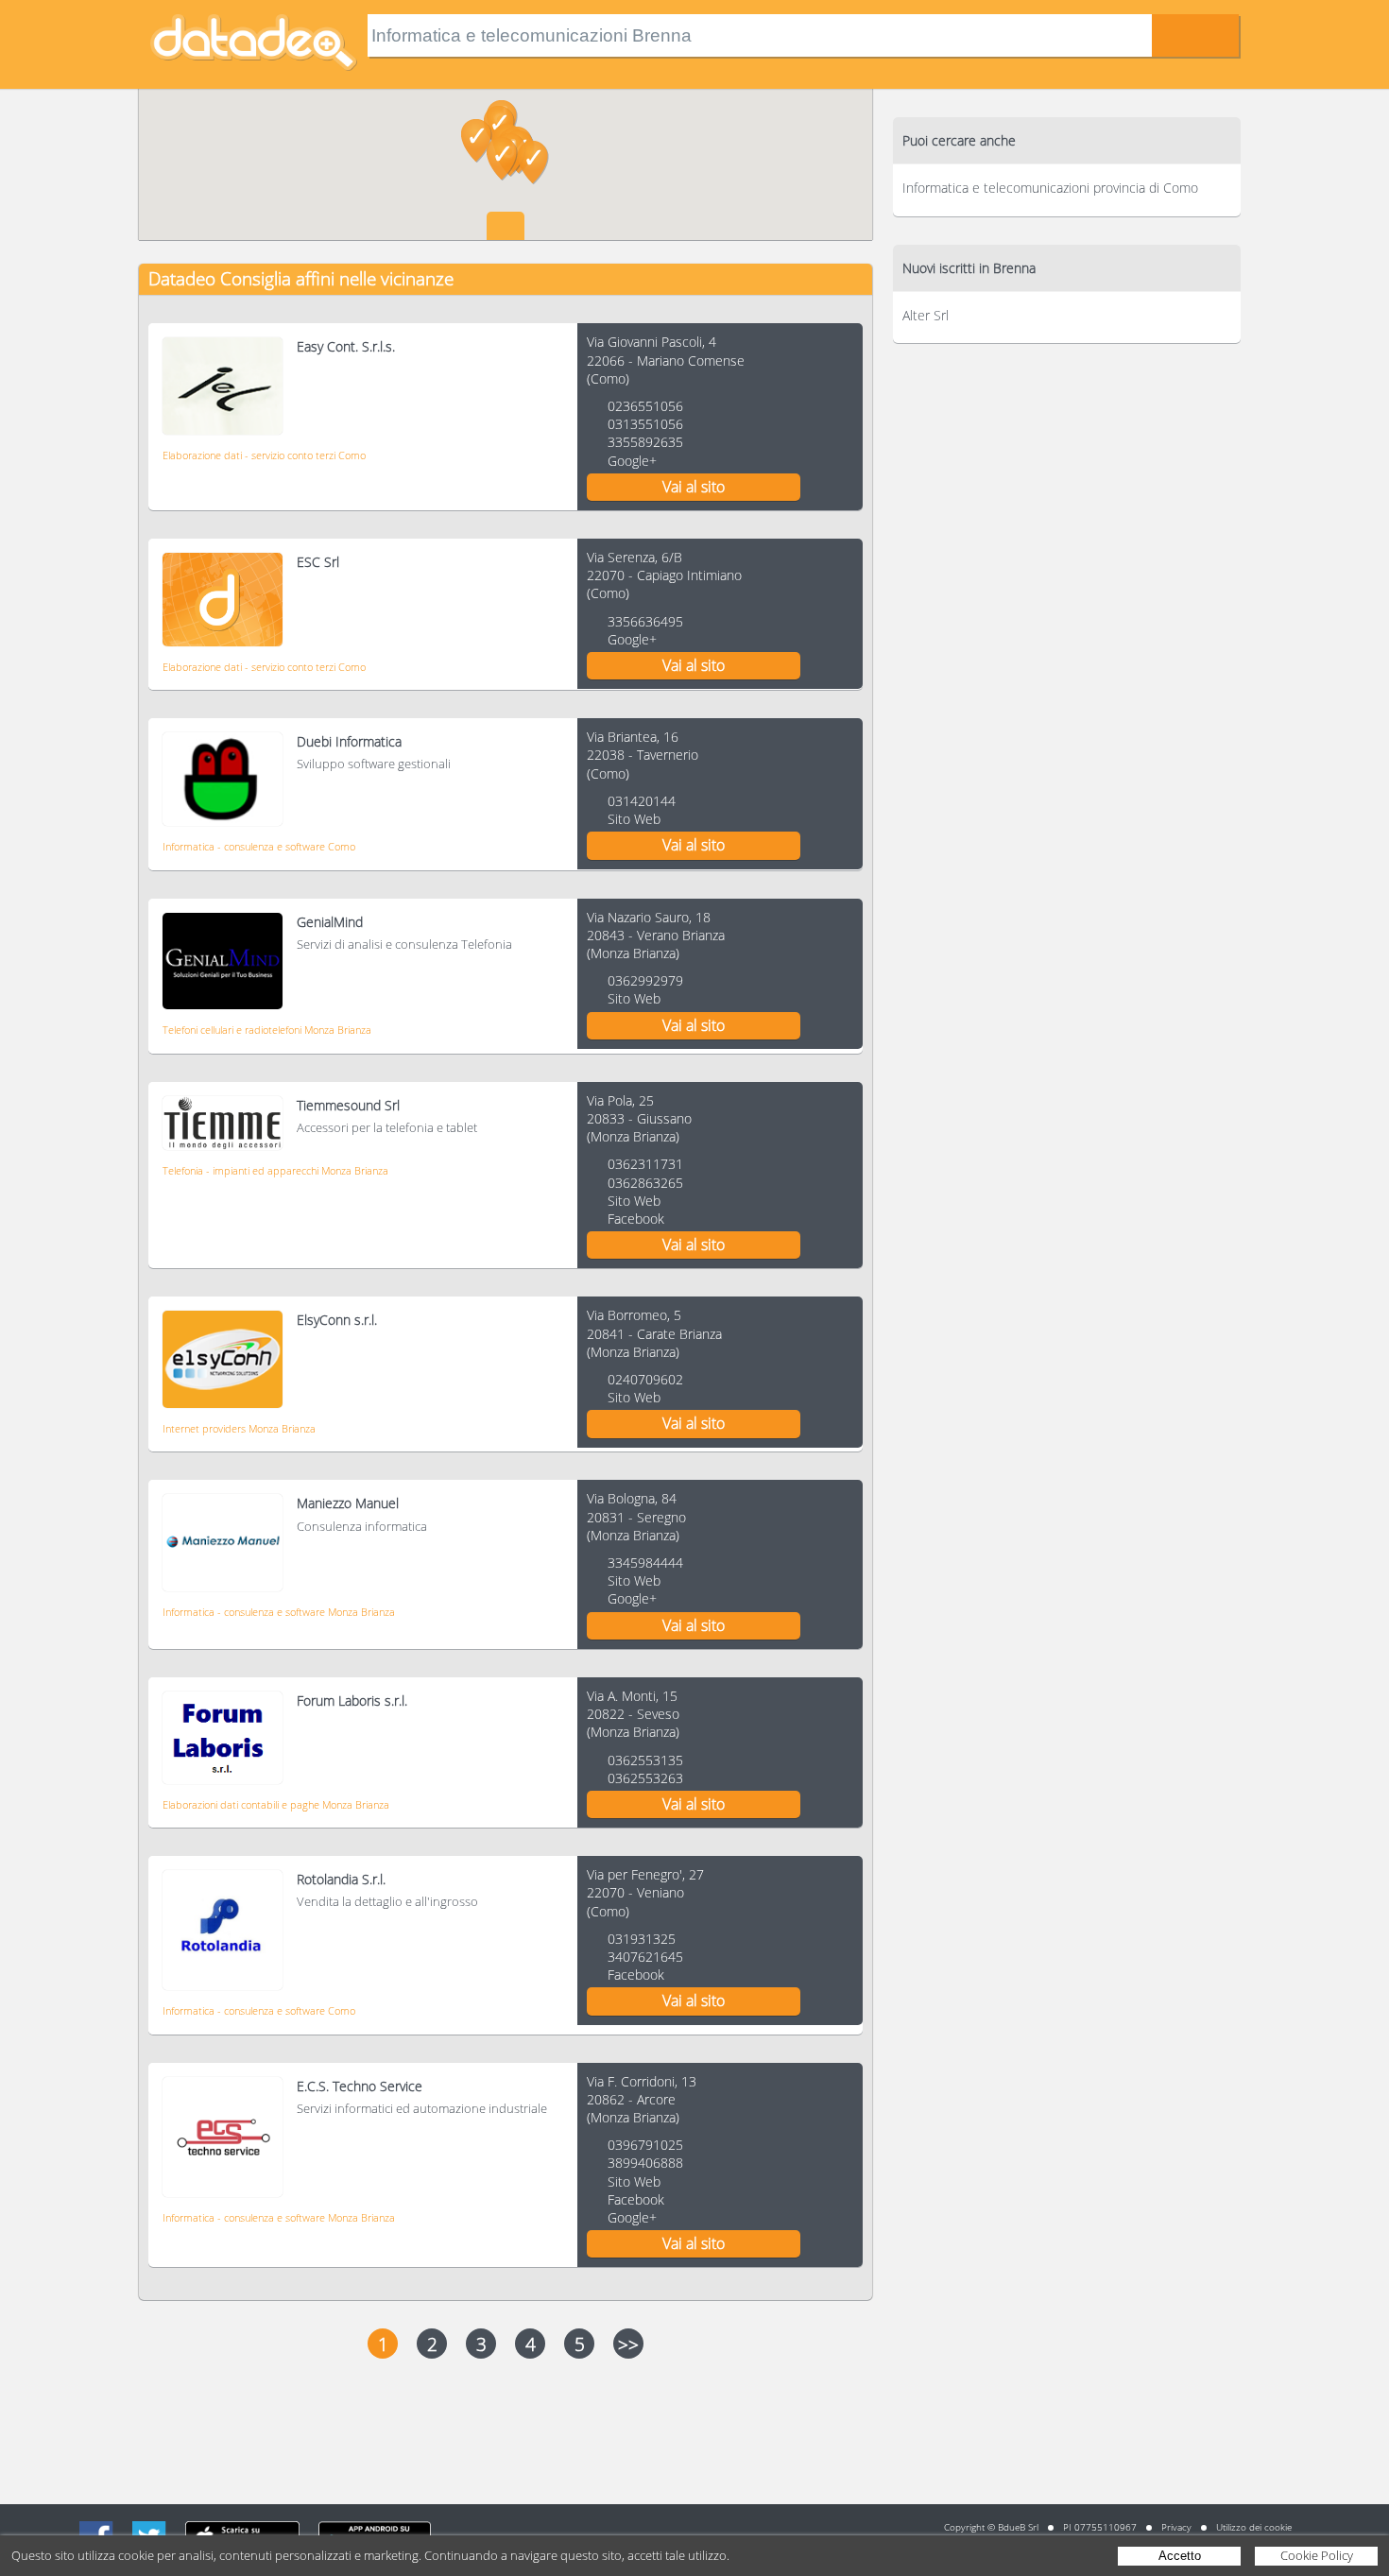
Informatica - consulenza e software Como (259, 846)
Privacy (1176, 2527)
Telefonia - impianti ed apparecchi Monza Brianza (275, 1170)
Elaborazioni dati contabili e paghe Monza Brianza (276, 1804)
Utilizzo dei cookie (1254, 2527)
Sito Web (634, 819)
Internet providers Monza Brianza (239, 1428)
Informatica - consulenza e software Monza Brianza (279, 1612)
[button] (502, 159)
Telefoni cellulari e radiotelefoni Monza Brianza (267, 1030)
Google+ (632, 461)
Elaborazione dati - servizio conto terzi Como (264, 455)
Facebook (636, 1219)
